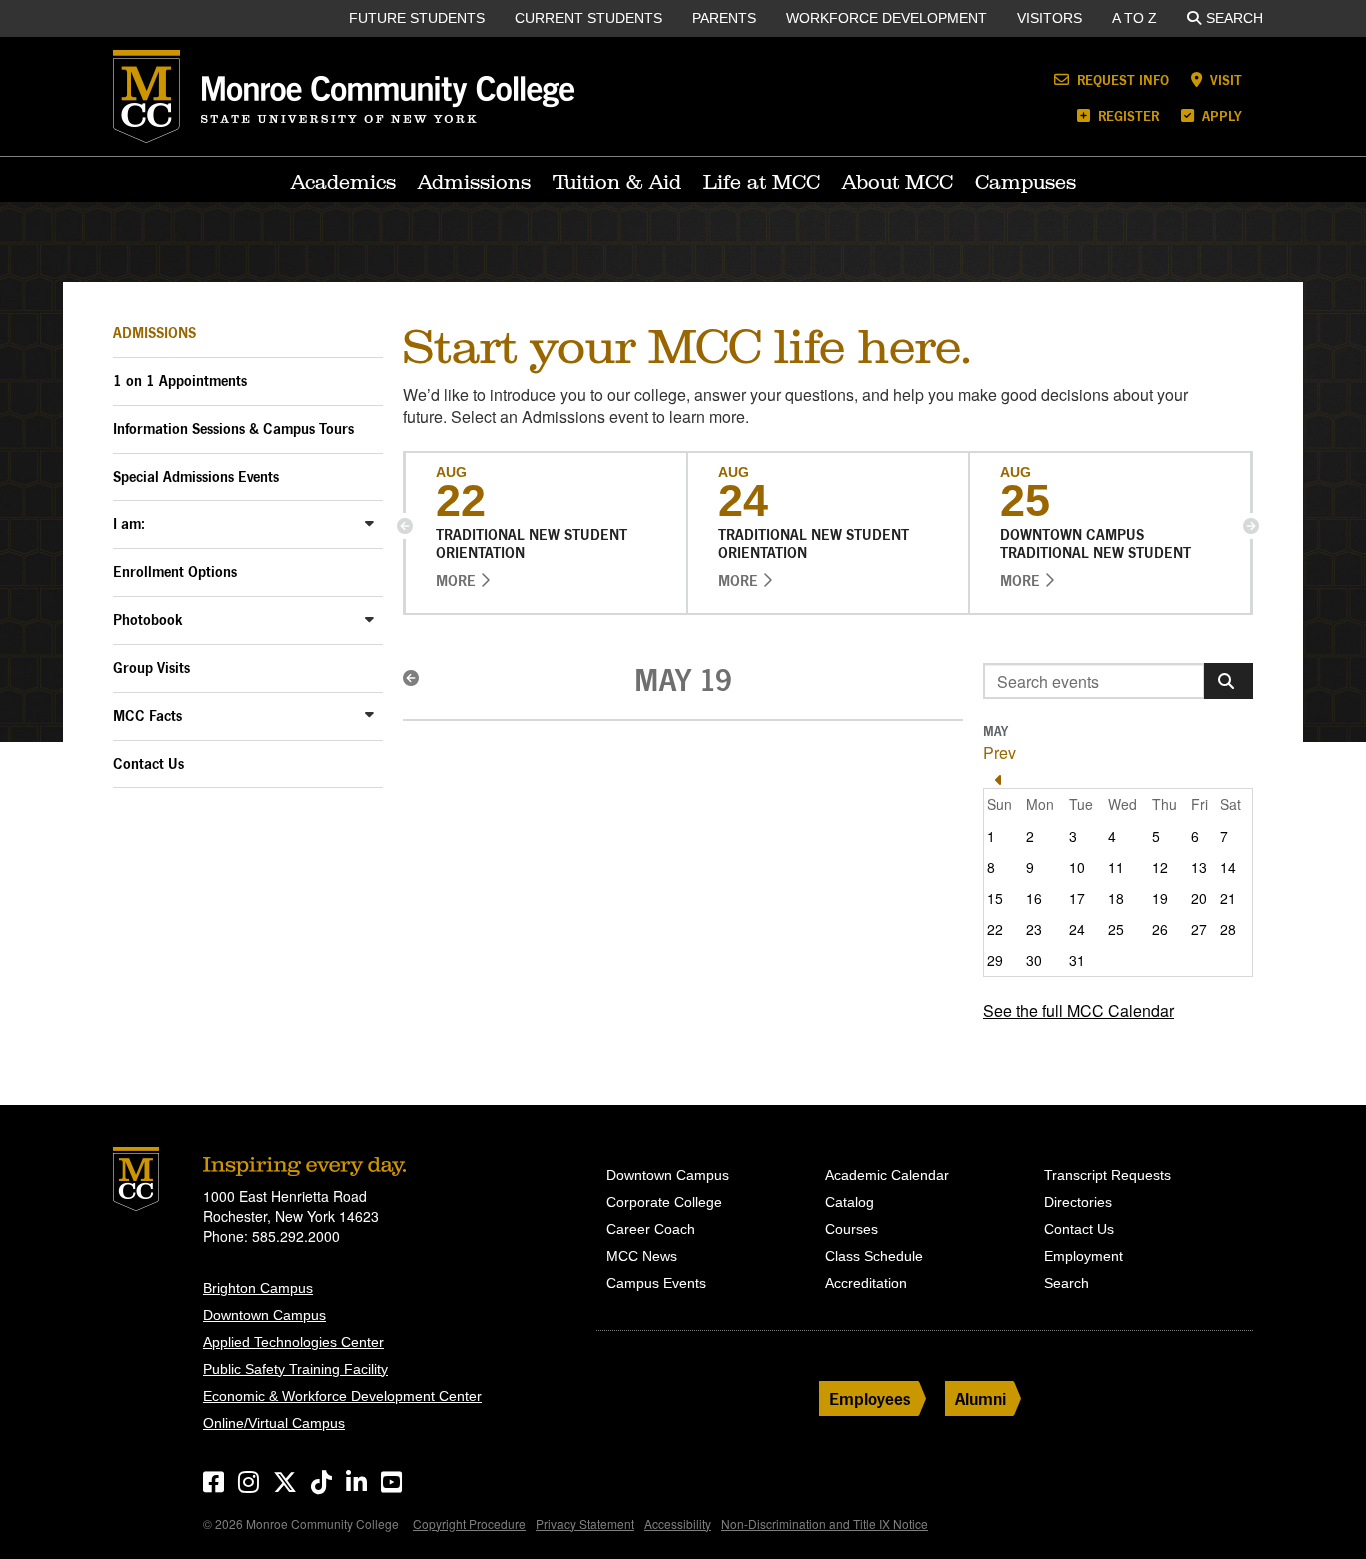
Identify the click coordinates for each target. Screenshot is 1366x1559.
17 (1077, 898)
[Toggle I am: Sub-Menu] (369, 522)
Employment (1083, 1256)
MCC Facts (147, 715)
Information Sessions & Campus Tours (233, 428)
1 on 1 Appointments (180, 380)
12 (1160, 867)
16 (1034, 898)
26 (1160, 929)
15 (995, 898)
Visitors (1049, 18)
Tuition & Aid (617, 182)
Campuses (1025, 182)
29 (995, 960)
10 (1077, 867)
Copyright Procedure (469, 1523)
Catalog (849, 1202)
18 (1116, 898)
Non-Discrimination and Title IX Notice (824, 1523)
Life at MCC (761, 182)
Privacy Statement (585, 1523)
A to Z (1134, 18)
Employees (870, 1398)
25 (1116, 929)
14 (1228, 867)
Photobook (148, 619)
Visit (1224, 79)
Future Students (417, 18)
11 (1116, 867)
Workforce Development (886, 18)
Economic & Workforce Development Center (342, 1396)
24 (1077, 929)
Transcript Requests (1107, 1175)
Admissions (474, 182)
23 (1034, 929)
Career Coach (650, 1229)
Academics (343, 182)
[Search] (1228, 681)
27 (1199, 929)
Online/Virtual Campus (274, 1423)
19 (1160, 898)
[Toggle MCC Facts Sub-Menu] (369, 714)
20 (1199, 898)
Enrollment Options (175, 571)
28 (1228, 929)
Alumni (980, 1398)
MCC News (641, 1256)
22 (995, 929)
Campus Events (656, 1283)
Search (1234, 18)
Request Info (1121, 79)
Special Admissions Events (196, 476)
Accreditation (866, 1283)
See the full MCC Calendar (1078, 1010)
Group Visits (151, 667)
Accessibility (677, 1523)
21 (1228, 898)
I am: (129, 523)
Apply (1220, 115)
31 (1077, 960)
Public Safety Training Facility (295, 1369)
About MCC (897, 182)
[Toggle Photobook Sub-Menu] (369, 618)
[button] (405, 526)
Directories (1078, 1202)
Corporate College (664, 1202)
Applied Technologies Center (293, 1342)
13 (1199, 867)
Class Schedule (874, 1256)
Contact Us (148, 763)
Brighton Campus (258, 1288)
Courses (851, 1229)
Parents (724, 18)
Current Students (588, 18)
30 (1034, 960)
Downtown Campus (264, 1315)
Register (1126, 115)
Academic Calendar (887, 1175)
